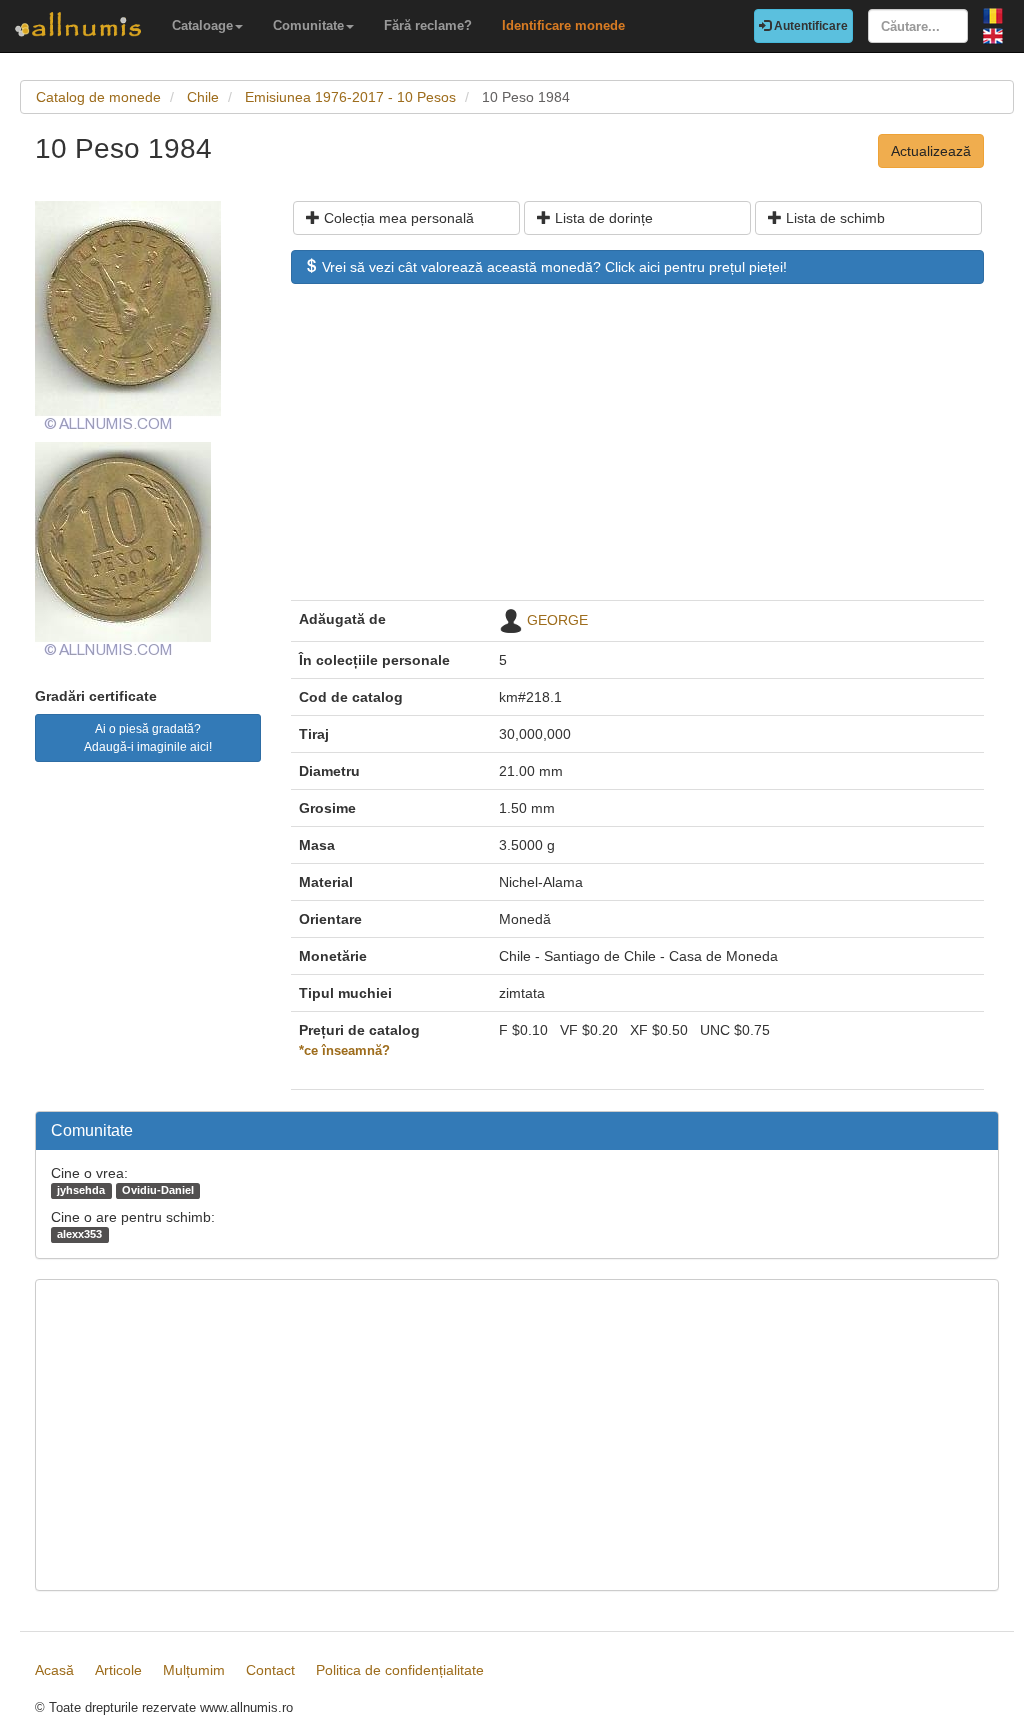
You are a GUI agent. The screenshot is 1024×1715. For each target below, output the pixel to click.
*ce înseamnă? (344, 1051)
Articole (118, 1670)
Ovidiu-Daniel (158, 1190)
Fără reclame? (428, 25)
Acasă (54, 1670)
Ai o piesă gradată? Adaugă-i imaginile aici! (148, 738)
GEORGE (557, 620)
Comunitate (308, 25)
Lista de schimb (833, 218)
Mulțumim (194, 1670)
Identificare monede (563, 25)
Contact (270, 1670)
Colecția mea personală (397, 218)
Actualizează (931, 151)
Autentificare (809, 26)
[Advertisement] (637, 452)
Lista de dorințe (602, 218)
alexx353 (79, 1234)
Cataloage (202, 25)
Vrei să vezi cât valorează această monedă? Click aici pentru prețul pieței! (552, 267)
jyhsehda (81, 1190)
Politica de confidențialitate (400, 1670)
